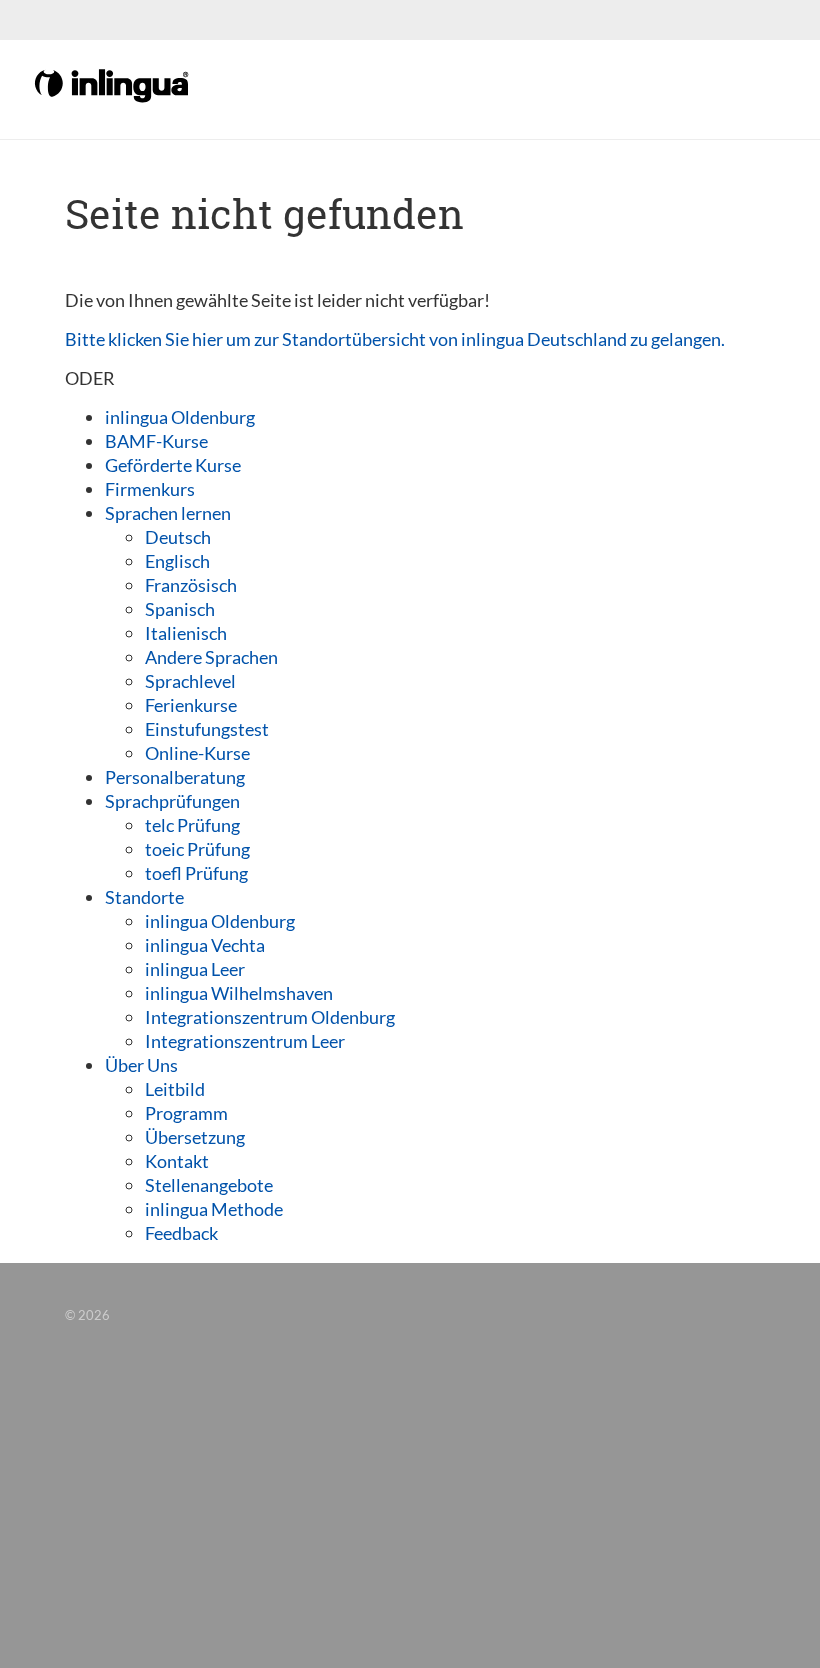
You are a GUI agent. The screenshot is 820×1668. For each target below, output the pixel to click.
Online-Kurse (197, 753)
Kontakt (177, 1161)
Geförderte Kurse (173, 465)
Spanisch (180, 609)
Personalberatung (175, 777)
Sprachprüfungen (172, 801)
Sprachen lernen (168, 513)
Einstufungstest (207, 729)
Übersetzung (195, 1137)
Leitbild (175, 1089)
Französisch (191, 585)
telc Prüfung (192, 825)
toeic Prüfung (197, 849)
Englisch (177, 561)
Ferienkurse (191, 705)
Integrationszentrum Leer (245, 1041)
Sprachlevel (190, 681)
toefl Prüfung (196, 873)
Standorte (144, 897)
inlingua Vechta (205, 945)
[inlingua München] (113, 84)
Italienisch (186, 633)
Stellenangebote (209, 1185)
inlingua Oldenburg (180, 417)
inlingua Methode (214, 1209)
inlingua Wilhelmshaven (239, 993)
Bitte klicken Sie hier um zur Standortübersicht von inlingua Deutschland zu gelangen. (395, 339)
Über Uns (141, 1065)
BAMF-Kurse (156, 441)
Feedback (181, 1233)
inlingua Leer (195, 969)
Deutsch (178, 537)
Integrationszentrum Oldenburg (270, 1017)
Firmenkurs (150, 489)
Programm (186, 1113)
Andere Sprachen (211, 657)
